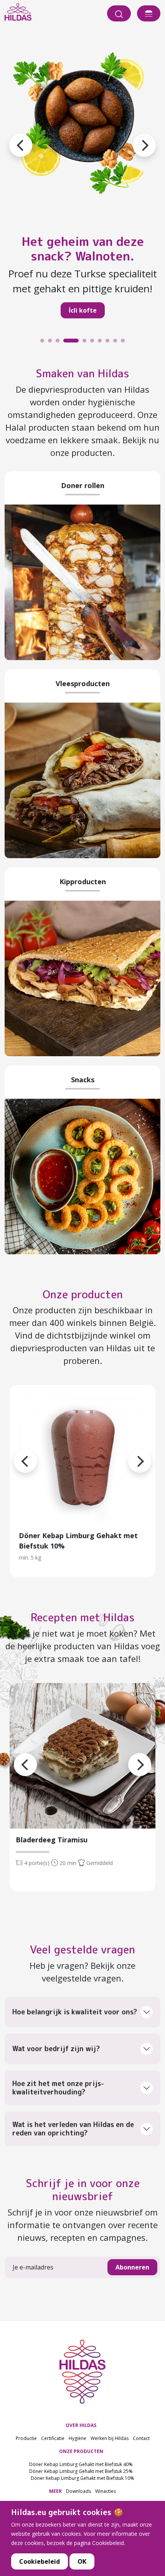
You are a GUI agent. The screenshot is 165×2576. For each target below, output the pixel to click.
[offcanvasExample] (149, 13)
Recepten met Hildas (83, 1617)
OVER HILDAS (81, 2425)
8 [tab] (109, 342)
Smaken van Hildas (82, 373)
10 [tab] (125, 342)
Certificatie (53, 2438)
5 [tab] (75, 342)
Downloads (78, 2491)
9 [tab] (117, 342)
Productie (26, 2438)
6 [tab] (94, 342)
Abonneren (132, 2267)
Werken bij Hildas (110, 2438)
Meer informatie (83, 1458)
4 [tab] (67, 342)
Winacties (106, 2491)
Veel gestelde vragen (82, 1949)
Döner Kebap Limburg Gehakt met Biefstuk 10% (82, 2478)
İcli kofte (63, 310)
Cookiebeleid (40, 2561)
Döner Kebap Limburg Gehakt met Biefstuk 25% (81, 2471)
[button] (133, 136)
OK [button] (82, 2561)
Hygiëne (78, 2438)
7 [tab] (102, 342)
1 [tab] (44, 342)
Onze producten (83, 1294)
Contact (141, 2438)
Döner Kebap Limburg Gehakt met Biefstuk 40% (81, 2464)
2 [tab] (52, 342)
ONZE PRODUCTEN (81, 2451)
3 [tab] (59, 342)
